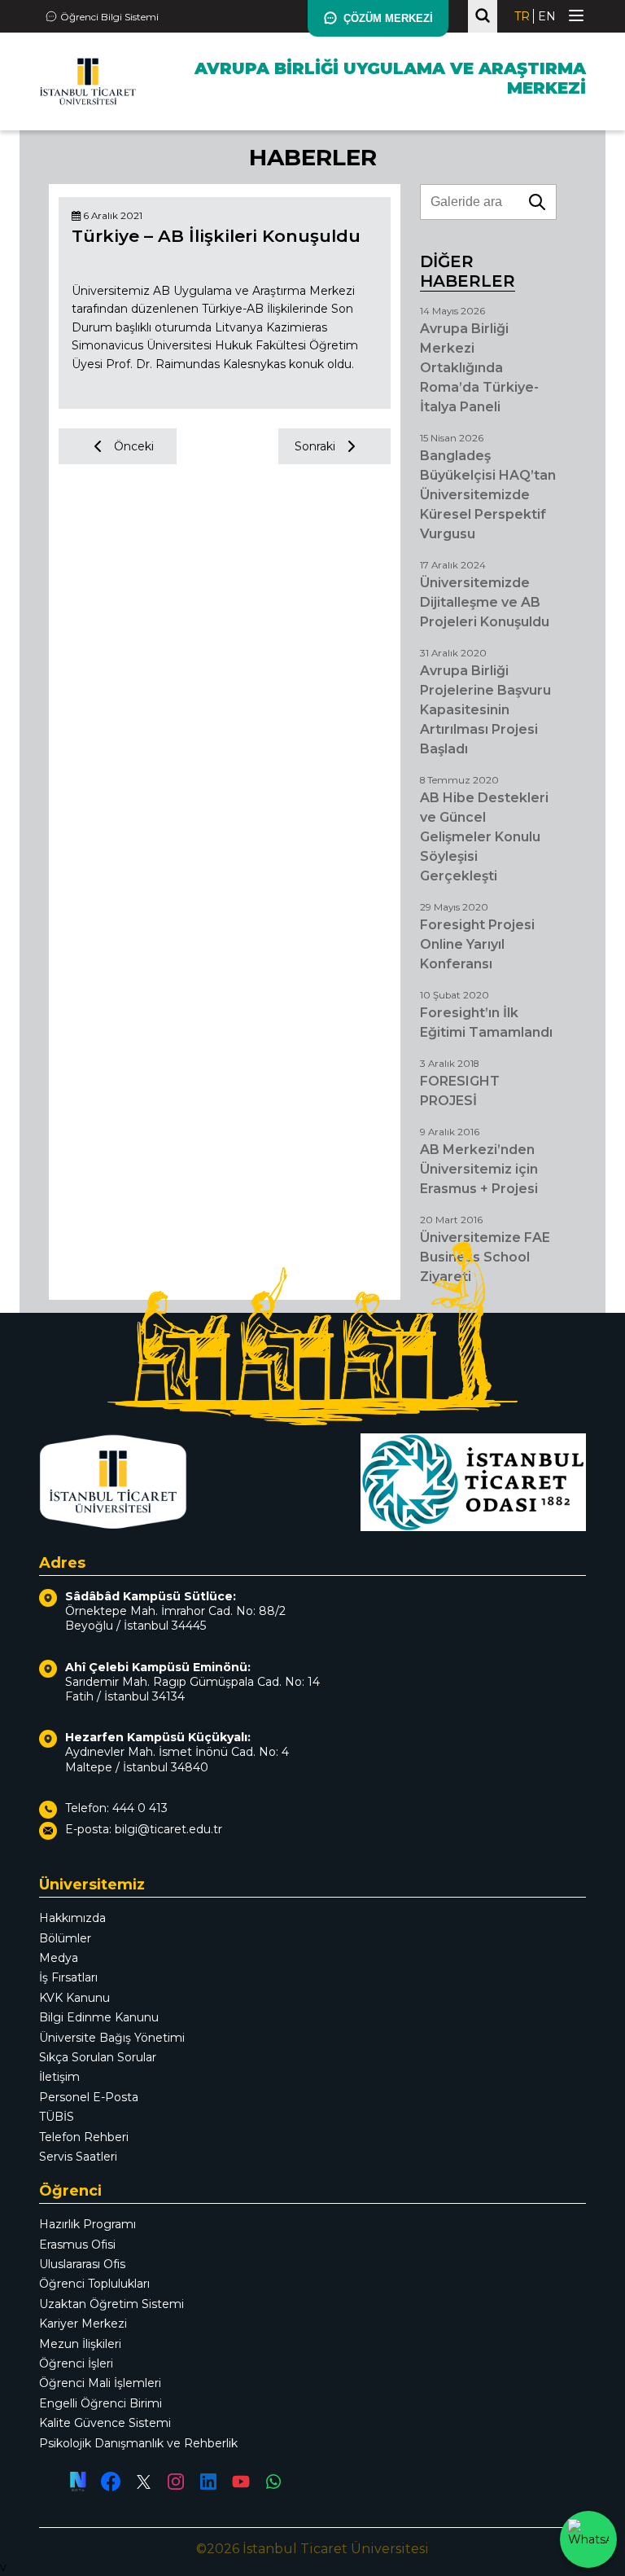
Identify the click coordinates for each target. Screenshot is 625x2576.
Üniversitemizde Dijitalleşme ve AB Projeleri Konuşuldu (485, 602)
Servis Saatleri (78, 2157)
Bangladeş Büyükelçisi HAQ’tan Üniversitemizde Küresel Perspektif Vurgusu (488, 495)
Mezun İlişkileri (80, 2344)
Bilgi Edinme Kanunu (99, 2017)
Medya (59, 1958)
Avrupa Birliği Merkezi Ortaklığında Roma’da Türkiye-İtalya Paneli (479, 368)
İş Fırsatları (68, 1977)
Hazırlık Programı (87, 2224)
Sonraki (315, 446)
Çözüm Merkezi (388, 18)
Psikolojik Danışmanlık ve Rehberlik (138, 2443)
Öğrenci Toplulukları (94, 2284)
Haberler (313, 157)
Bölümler (65, 1938)
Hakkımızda (72, 1918)
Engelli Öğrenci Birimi (101, 2403)
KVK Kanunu (74, 1998)
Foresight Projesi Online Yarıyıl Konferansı (477, 944)
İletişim (59, 2077)
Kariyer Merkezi (83, 2324)
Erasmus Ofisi (77, 2245)
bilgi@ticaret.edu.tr (168, 1829)
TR (522, 16)
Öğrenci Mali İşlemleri (100, 2383)
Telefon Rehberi (84, 2137)
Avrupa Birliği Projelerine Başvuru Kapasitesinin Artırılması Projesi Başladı (485, 710)
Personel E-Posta (89, 2097)
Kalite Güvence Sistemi (105, 2423)
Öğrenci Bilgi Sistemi (109, 17)
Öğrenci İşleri (76, 2363)
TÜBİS (57, 2117)
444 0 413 (140, 1808)
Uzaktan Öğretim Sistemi (111, 2304)
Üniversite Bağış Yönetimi (112, 2038)
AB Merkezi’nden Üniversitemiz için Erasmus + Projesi (479, 1169)
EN (547, 16)
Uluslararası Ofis (82, 2264)
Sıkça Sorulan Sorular (98, 2057)
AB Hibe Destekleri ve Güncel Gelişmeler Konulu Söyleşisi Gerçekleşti (484, 837)
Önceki (134, 446)
